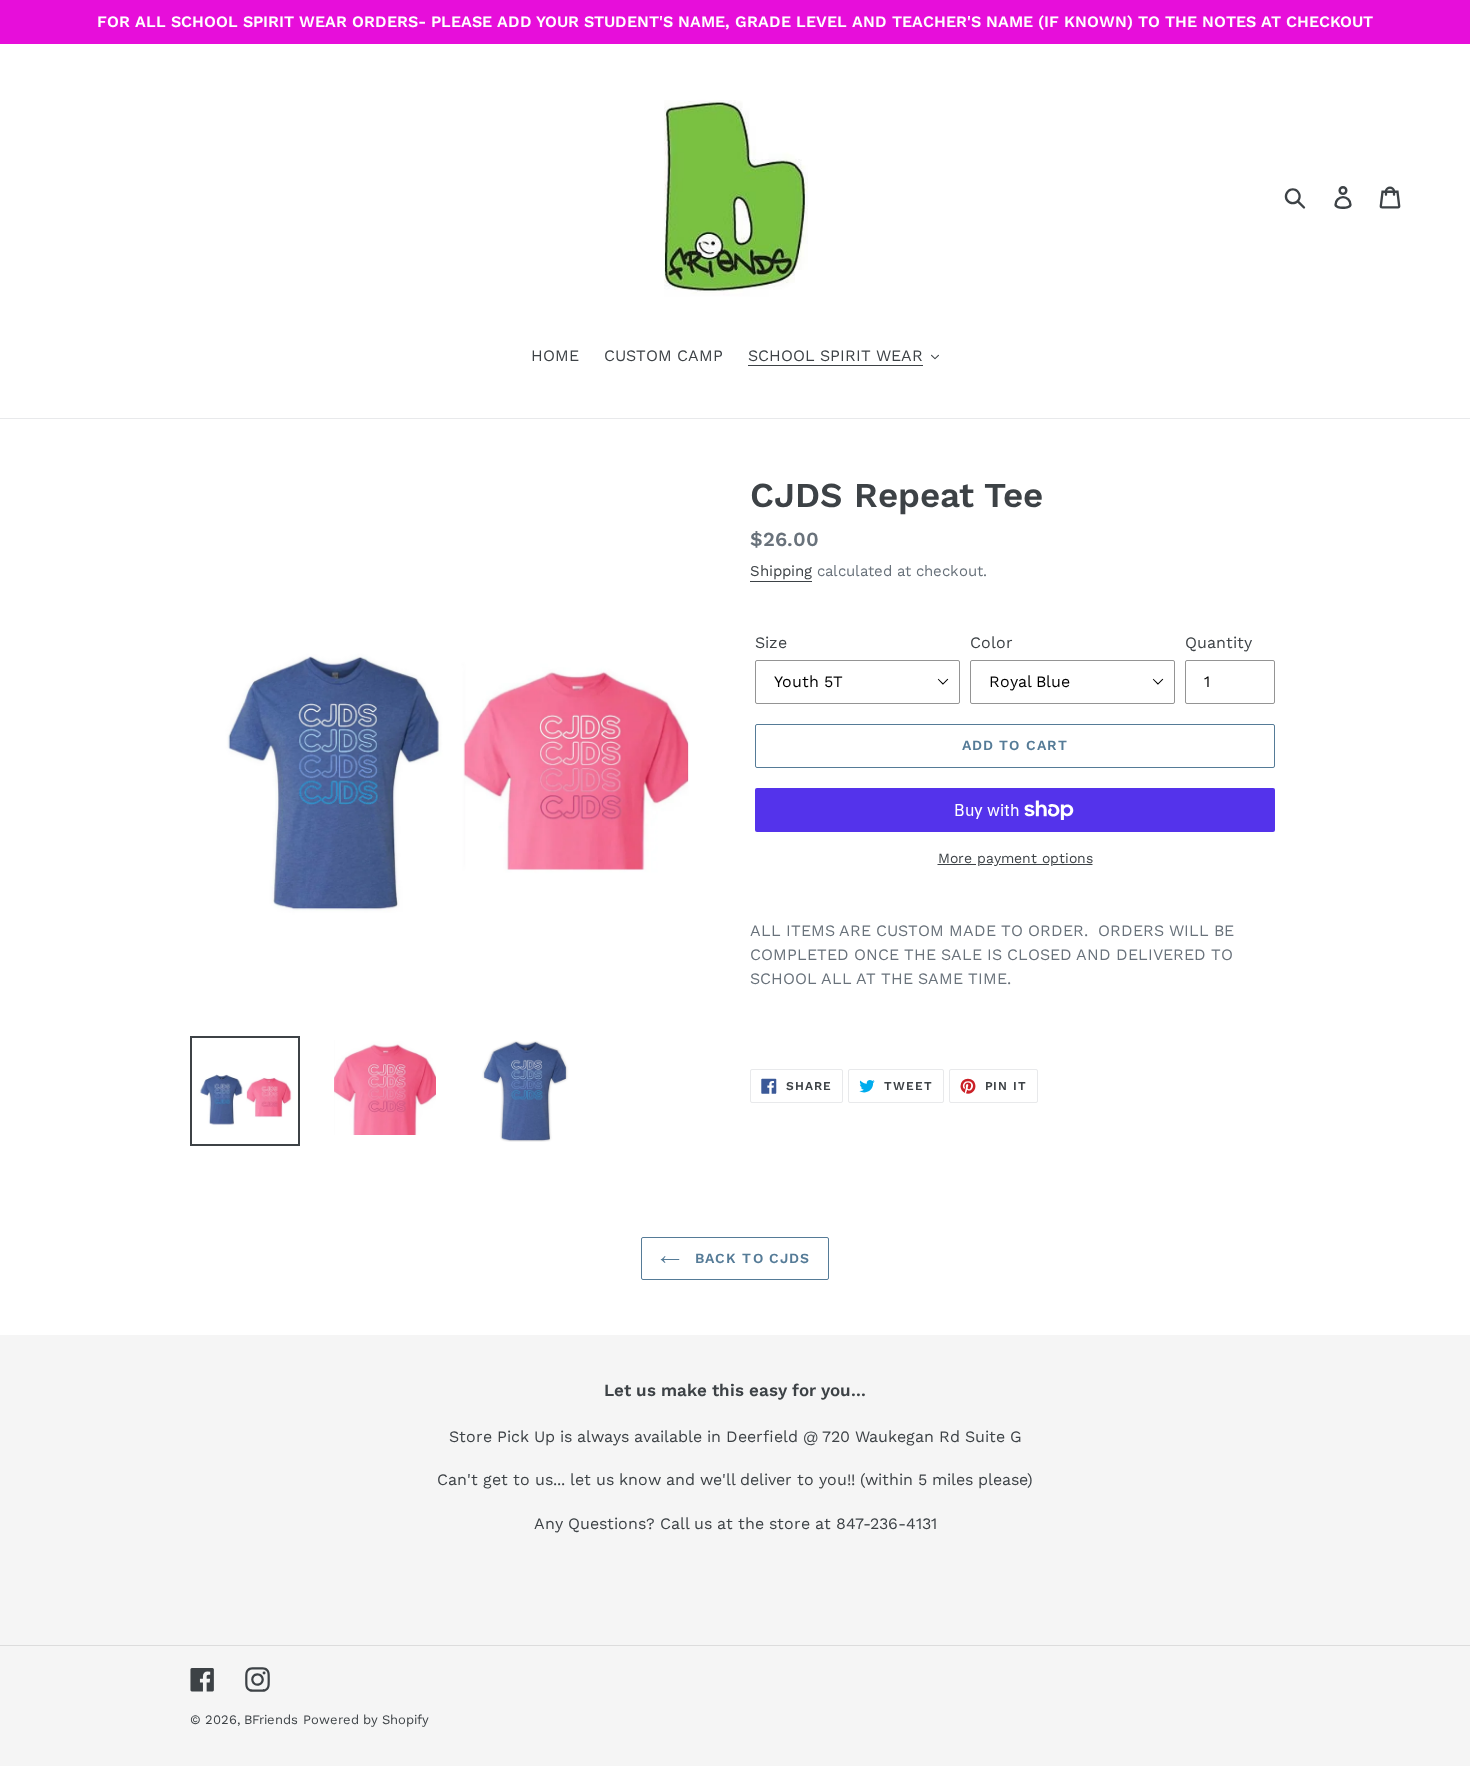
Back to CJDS (750, 1258)
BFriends (271, 1719)
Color (991, 642)
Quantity (1218, 642)
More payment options (1015, 858)
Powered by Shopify (366, 1719)
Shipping (781, 571)
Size (771, 642)
